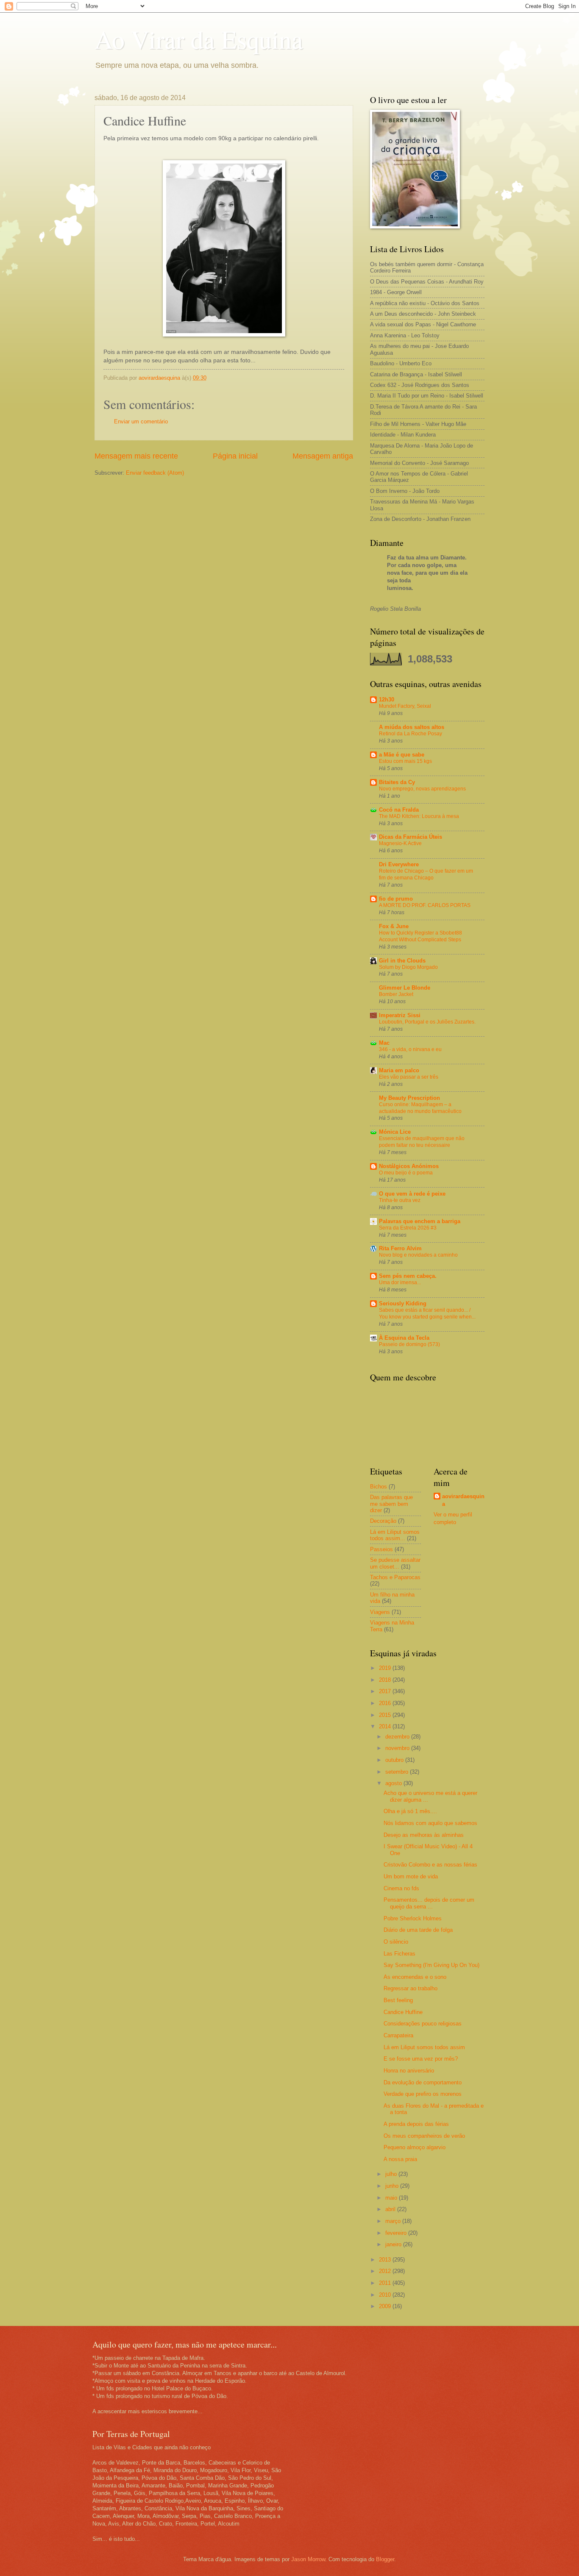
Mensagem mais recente (136, 456)
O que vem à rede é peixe (412, 1194)
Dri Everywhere (399, 864)
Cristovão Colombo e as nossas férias (430, 1865)
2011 (386, 2283)
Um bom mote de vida (411, 1876)
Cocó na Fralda (399, 810)
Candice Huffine (403, 2012)
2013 (386, 2260)
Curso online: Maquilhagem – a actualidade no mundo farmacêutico (420, 1108)
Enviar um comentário (141, 421)
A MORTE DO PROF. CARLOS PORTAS (425, 905)
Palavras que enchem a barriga (420, 1221)
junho (393, 2186)
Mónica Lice (395, 1132)
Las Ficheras (399, 1954)
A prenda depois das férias (416, 2124)
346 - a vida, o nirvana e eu (410, 1049)
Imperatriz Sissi (400, 1015)
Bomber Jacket (396, 994)
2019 (386, 1668)
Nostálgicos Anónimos (409, 1166)
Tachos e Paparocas (395, 1577)
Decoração (383, 1521)
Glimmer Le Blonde (405, 988)
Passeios (381, 1549)
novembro (398, 1748)
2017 (386, 1691)
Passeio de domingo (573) (409, 1344)
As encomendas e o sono (415, 1977)
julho (392, 2174)
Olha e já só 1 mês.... (410, 1811)
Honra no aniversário (409, 2071)
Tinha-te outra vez (400, 1200)
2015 (386, 1715)
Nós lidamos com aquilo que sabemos (430, 1823)
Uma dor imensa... (400, 1282)
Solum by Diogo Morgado (408, 967)
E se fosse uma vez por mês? (421, 2059)
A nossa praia (400, 2159)
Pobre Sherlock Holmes (413, 1918)
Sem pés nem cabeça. (408, 1276)
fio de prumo (396, 899)
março (394, 2221)
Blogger (385, 2559)
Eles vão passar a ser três (409, 1077)
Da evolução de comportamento (423, 2082)
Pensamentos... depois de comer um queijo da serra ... (429, 1903)
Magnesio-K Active (400, 843)
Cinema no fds (401, 1888)
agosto (394, 1783)
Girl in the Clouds (402, 961)
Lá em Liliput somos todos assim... (395, 1535)
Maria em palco (399, 1070)
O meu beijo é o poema (406, 1173)
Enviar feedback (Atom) (155, 473)
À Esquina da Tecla (404, 1338)
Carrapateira (398, 2035)
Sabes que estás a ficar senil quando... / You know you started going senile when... (427, 1313)
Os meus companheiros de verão (424, 2136)
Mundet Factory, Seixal (405, 706)
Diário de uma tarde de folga (418, 1930)
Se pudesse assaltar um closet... (395, 1563)
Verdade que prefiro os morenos (423, 2094)
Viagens (380, 1612)
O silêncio (396, 1942)
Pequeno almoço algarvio (415, 2147)
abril (391, 2209)
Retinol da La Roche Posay (411, 734)
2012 (386, 2271)
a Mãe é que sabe (402, 755)
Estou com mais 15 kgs (405, 761)
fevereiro (397, 2233)
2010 (386, 2295)
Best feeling (398, 2000)
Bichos (379, 1487)
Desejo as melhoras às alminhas (424, 1835)
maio (392, 2198)
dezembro (398, 1737)
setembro (398, 1772)
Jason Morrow (308, 2559)
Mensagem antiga (323, 456)
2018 (386, 1680)
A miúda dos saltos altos (412, 727)
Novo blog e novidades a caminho (418, 1255)
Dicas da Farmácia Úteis (411, 837)
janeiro (394, 2244)
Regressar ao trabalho (411, 1988)
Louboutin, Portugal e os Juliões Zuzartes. (427, 1022)
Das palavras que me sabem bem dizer (391, 1504)
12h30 (387, 700)
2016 (386, 1703)
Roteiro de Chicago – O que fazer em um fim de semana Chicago (426, 874)
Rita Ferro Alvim (400, 1248)
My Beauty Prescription (409, 1098)
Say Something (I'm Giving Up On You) (431, 1965)
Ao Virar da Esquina (199, 39)
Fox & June (394, 926)
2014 (386, 1726)
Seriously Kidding (403, 1303)
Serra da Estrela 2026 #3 (408, 1228)
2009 (386, 2306)
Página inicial (235, 456)
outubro (395, 1760)
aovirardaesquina (463, 1500)
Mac (384, 1043)
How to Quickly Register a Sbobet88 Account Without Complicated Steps (420, 936)
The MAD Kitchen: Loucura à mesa (419, 816)
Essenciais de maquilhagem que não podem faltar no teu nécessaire (422, 1142)
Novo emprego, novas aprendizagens (422, 789)
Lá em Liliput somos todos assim (424, 2047)
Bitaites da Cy (397, 782)
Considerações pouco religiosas (423, 2024)
